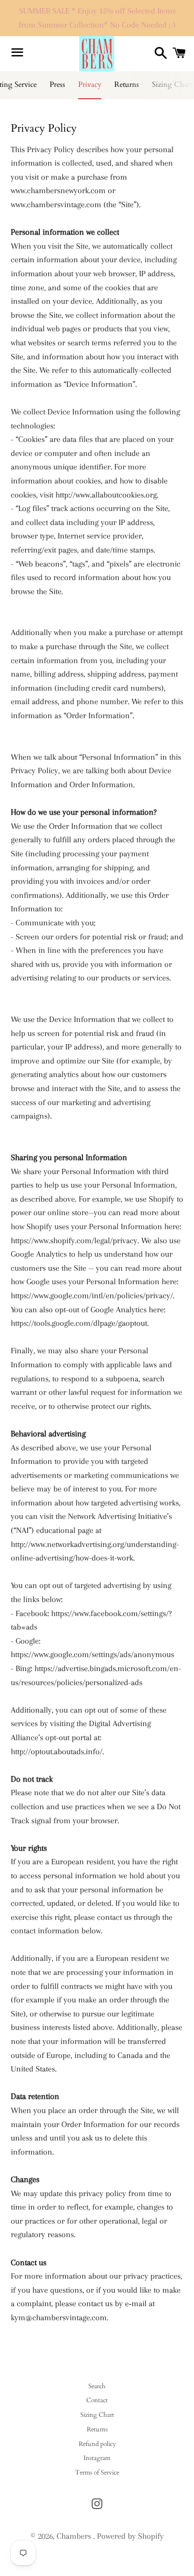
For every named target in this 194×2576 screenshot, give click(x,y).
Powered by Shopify (130, 2536)
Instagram (97, 2458)
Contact (97, 2400)
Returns (127, 84)
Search (97, 2386)
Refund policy (97, 2444)
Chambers (75, 2536)
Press (57, 84)
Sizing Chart (97, 2415)
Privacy (90, 84)
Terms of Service (97, 2472)
